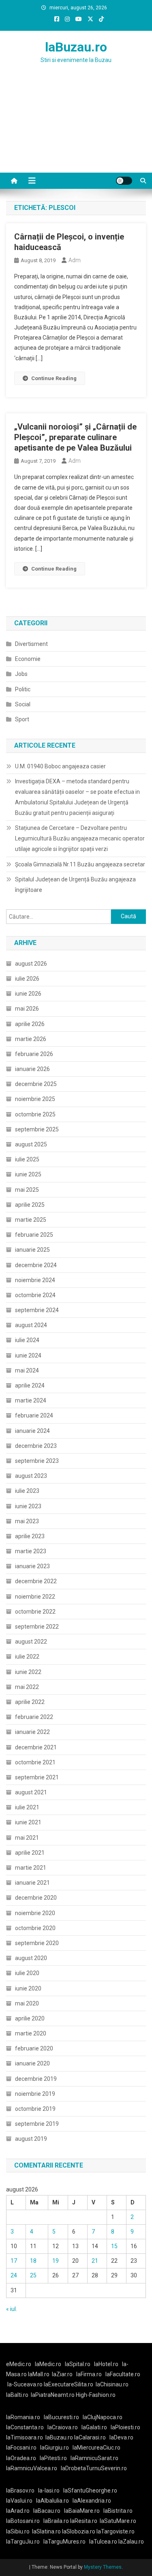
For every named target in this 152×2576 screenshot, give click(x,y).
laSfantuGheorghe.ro (90, 2490)
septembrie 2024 (37, 1310)
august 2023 (31, 1476)
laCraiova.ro (63, 2427)
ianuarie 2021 (32, 1883)
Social (23, 704)
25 (33, 2275)
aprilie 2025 (30, 1205)
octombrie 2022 (35, 1612)
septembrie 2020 (37, 1943)
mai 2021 (27, 1838)
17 (14, 2261)
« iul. (12, 2309)
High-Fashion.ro (96, 2395)
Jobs (21, 674)
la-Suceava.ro (25, 2384)
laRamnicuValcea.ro (32, 2468)
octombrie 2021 (35, 1762)
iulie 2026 (27, 979)
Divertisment (31, 644)
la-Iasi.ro (49, 2490)
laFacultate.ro (123, 2374)
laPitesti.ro (53, 2458)
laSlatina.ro (46, 2531)
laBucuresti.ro (61, 2417)
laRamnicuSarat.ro (94, 2458)
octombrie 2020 (35, 1928)
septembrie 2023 (37, 1461)
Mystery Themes (103, 2567)
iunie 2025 (28, 1174)
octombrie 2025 (35, 1114)
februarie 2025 (34, 1235)
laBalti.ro (17, 2395)
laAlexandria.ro (92, 2501)
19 (56, 2261)
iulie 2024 (27, 1340)
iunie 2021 (28, 1822)
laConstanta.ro (25, 2427)
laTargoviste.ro (116, 2531)
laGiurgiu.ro (56, 2448)
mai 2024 (27, 1370)
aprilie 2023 (30, 1536)
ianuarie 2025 (32, 1250)
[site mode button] (124, 181)
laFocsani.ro (21, 2448)
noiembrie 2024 (35, 1280)
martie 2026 (31, 1039)
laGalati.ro (94, 2427)
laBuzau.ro (76, 47)
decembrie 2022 (36, 1581)
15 (114, 2246)
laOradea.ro (21, 2458)
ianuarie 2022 (32, 1732)
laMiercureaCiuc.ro (96, 2448)
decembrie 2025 (36, 1084)
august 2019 (31, 2139)
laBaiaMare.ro (82, 2511)
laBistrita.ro (118, 2511)
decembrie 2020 (36, 1898)
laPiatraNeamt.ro (53, 2395)
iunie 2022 (28, 1672)
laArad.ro (18, 2511)
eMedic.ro (19, 2364)
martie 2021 (31, 1868)
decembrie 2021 (36, 1747)
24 (14, 2275)
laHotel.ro (106, 2364)
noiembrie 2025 (35, 1099)
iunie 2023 (28, 1506)
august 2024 (31, 1325)
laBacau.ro (47, 2511)
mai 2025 (27, 1190)
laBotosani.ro (23, 2521)
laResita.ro (84, 2521)
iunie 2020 (28, 1988)
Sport (22, 719)
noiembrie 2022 (35, 1597)
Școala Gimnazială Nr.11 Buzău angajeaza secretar (80, 864)
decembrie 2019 (36, 2079)
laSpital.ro (78, 2364)
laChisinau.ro (112, 2384)
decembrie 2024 (36, 1265)
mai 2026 (27, 1009)
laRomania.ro (23, 2417)
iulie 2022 (27, 1657)
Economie (28, 659)
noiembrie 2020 (35, 1913)
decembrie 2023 (36, 1446)
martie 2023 (31, 1551)
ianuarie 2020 (32, 2063)
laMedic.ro (49, 2364)
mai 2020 (27, 2003)
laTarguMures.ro (64, 2542)
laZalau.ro (131, 2542)
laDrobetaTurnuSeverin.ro (94, 2468)
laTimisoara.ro (25, 2437)
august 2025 (31, 1144)
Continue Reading (54, 378)
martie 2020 (31, 2033)
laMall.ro (39, 2374)
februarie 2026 (34, 1054)
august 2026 (31, 964)
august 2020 (31, 1958)
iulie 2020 (27, 1973)
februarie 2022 (34, 1717)
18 (33, 2261)
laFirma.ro (89, 2374)
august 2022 (31, 1642)
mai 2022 (27, 1687)
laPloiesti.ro (125, 2427)
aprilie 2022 (30, 1702)
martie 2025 (31, 1220)
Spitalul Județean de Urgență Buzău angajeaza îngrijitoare (75, 885)
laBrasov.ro (20, 2490)
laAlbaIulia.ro (52, 2501)
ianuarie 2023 (32, 1566)
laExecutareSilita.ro (69, 2384)
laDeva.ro (121, 2437)
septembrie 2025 (37, 1129)
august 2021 (31, 1792)
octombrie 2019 (35, 2109)
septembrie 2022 (37, 1627)
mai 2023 (27, 1521)
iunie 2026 (28, 994)
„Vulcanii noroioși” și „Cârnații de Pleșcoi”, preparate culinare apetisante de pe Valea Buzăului (75, 437)
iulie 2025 (27, 1159)
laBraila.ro (56, 2521)
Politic (23, 689)
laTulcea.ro (104, 2542)
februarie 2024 (34, 1415)
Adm (75, 260)
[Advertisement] (76, 128)
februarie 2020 (34, 2048)
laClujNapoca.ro (103, 2417)
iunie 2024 (28, 1355)
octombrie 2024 (35, 1295)
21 (95, 2261)
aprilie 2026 (30, 1024)
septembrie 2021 (37, 1777)
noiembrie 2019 (35, 2094)
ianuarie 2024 (32, 1431)
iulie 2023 (27, 1491)
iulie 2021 (27, 1807)
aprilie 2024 (30, 1385)
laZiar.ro (62, 2374)
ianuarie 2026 (32, 1069)
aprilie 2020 (30, 2018)
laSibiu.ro (18, 2531)
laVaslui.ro (21, 2501)
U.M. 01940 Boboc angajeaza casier (60, 766)
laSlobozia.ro (79, 2531)
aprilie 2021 (30, 1853)
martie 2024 (31, 1400)
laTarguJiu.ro (25, 2542)
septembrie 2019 (37, 2124)
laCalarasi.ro (90, 2437)
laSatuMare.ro (118, 2521)
